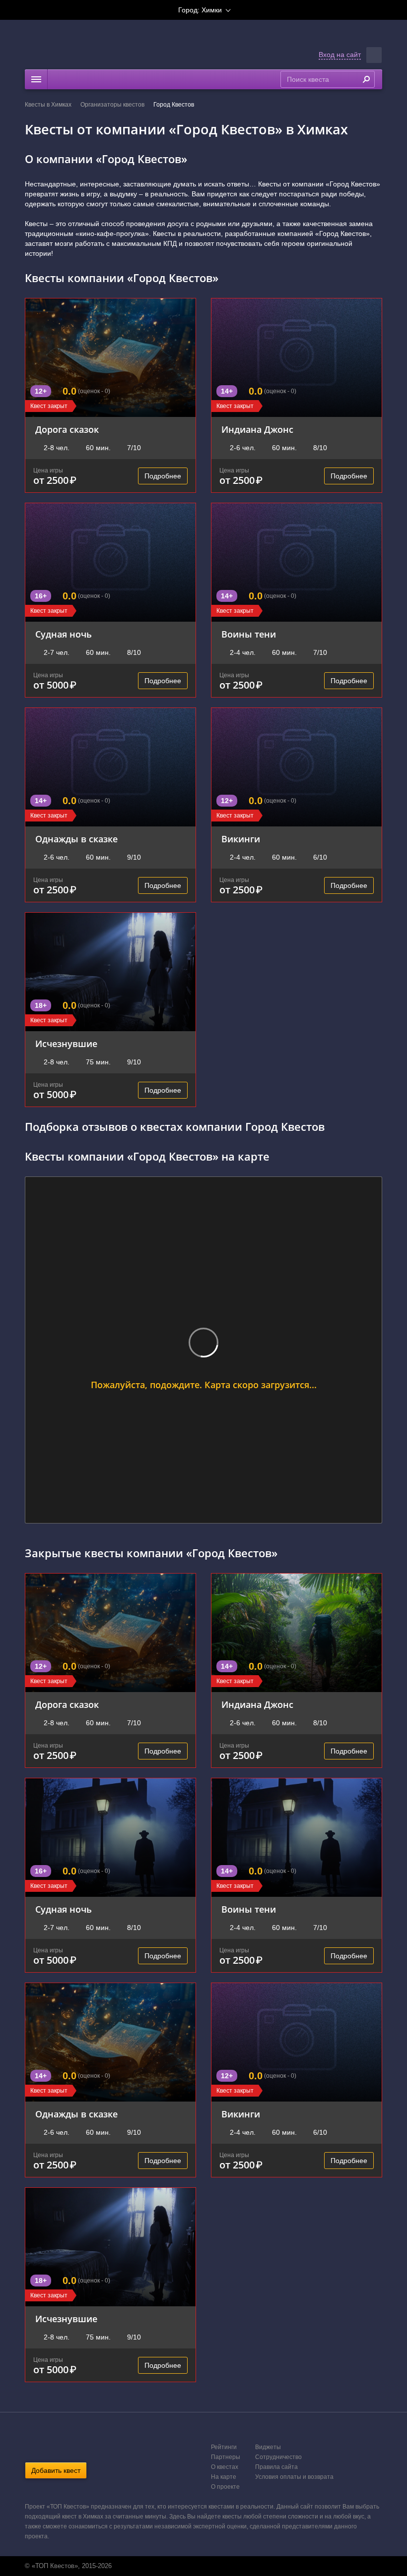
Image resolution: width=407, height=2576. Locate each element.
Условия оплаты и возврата (294, 2477)
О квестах (225, 2467)
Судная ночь (64, 634)
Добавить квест (56, 2470)
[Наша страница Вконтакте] (192, 2566)
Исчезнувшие (66, 1044)
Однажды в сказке (76, 839)
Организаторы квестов (112, 105)
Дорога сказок (67, 429)
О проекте (225, 2487)
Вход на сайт (340, 55)
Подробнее (163, 476)
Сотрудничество (278, 2457)
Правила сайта (276, 2467)
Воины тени (249, 634)
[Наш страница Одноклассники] (203, 2566)
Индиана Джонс (257, 429)
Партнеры (226, 2457)
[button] (374, 55)
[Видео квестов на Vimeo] (213, 2566)
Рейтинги (224, 2447)
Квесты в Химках (48, 105)
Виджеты (268, 2447)
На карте (224, 2477)
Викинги (241, 839)
